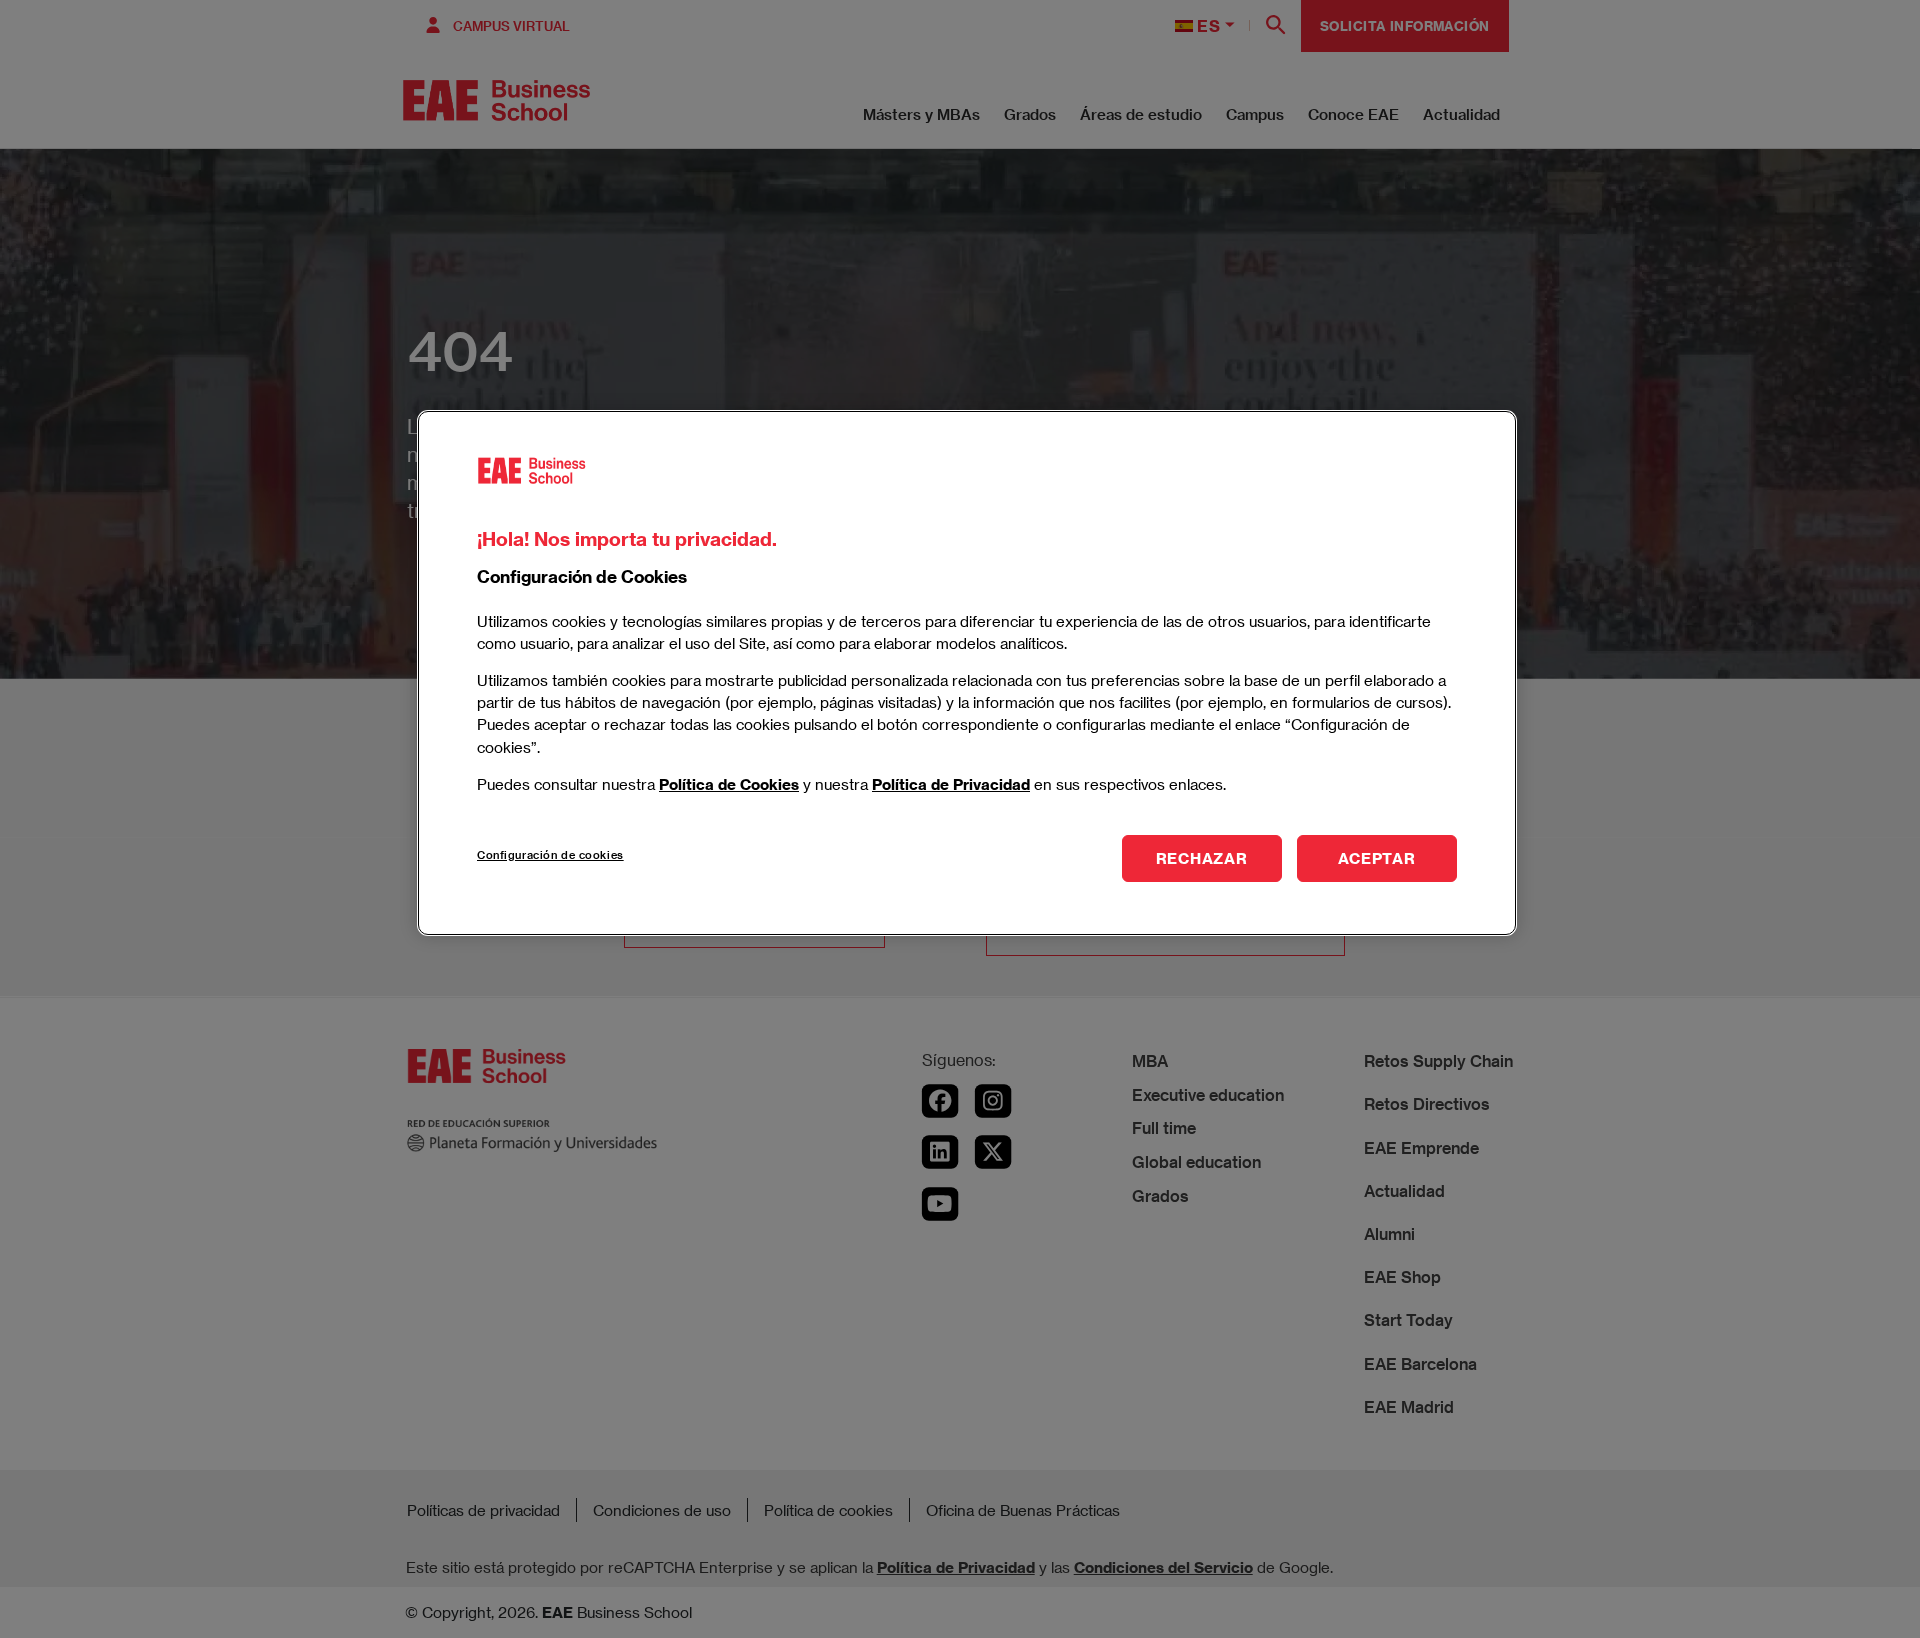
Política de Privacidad (951, 783)
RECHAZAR (1202, 857)
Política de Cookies (729, 783)
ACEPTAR (1376, 857)
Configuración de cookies (550, 853)
